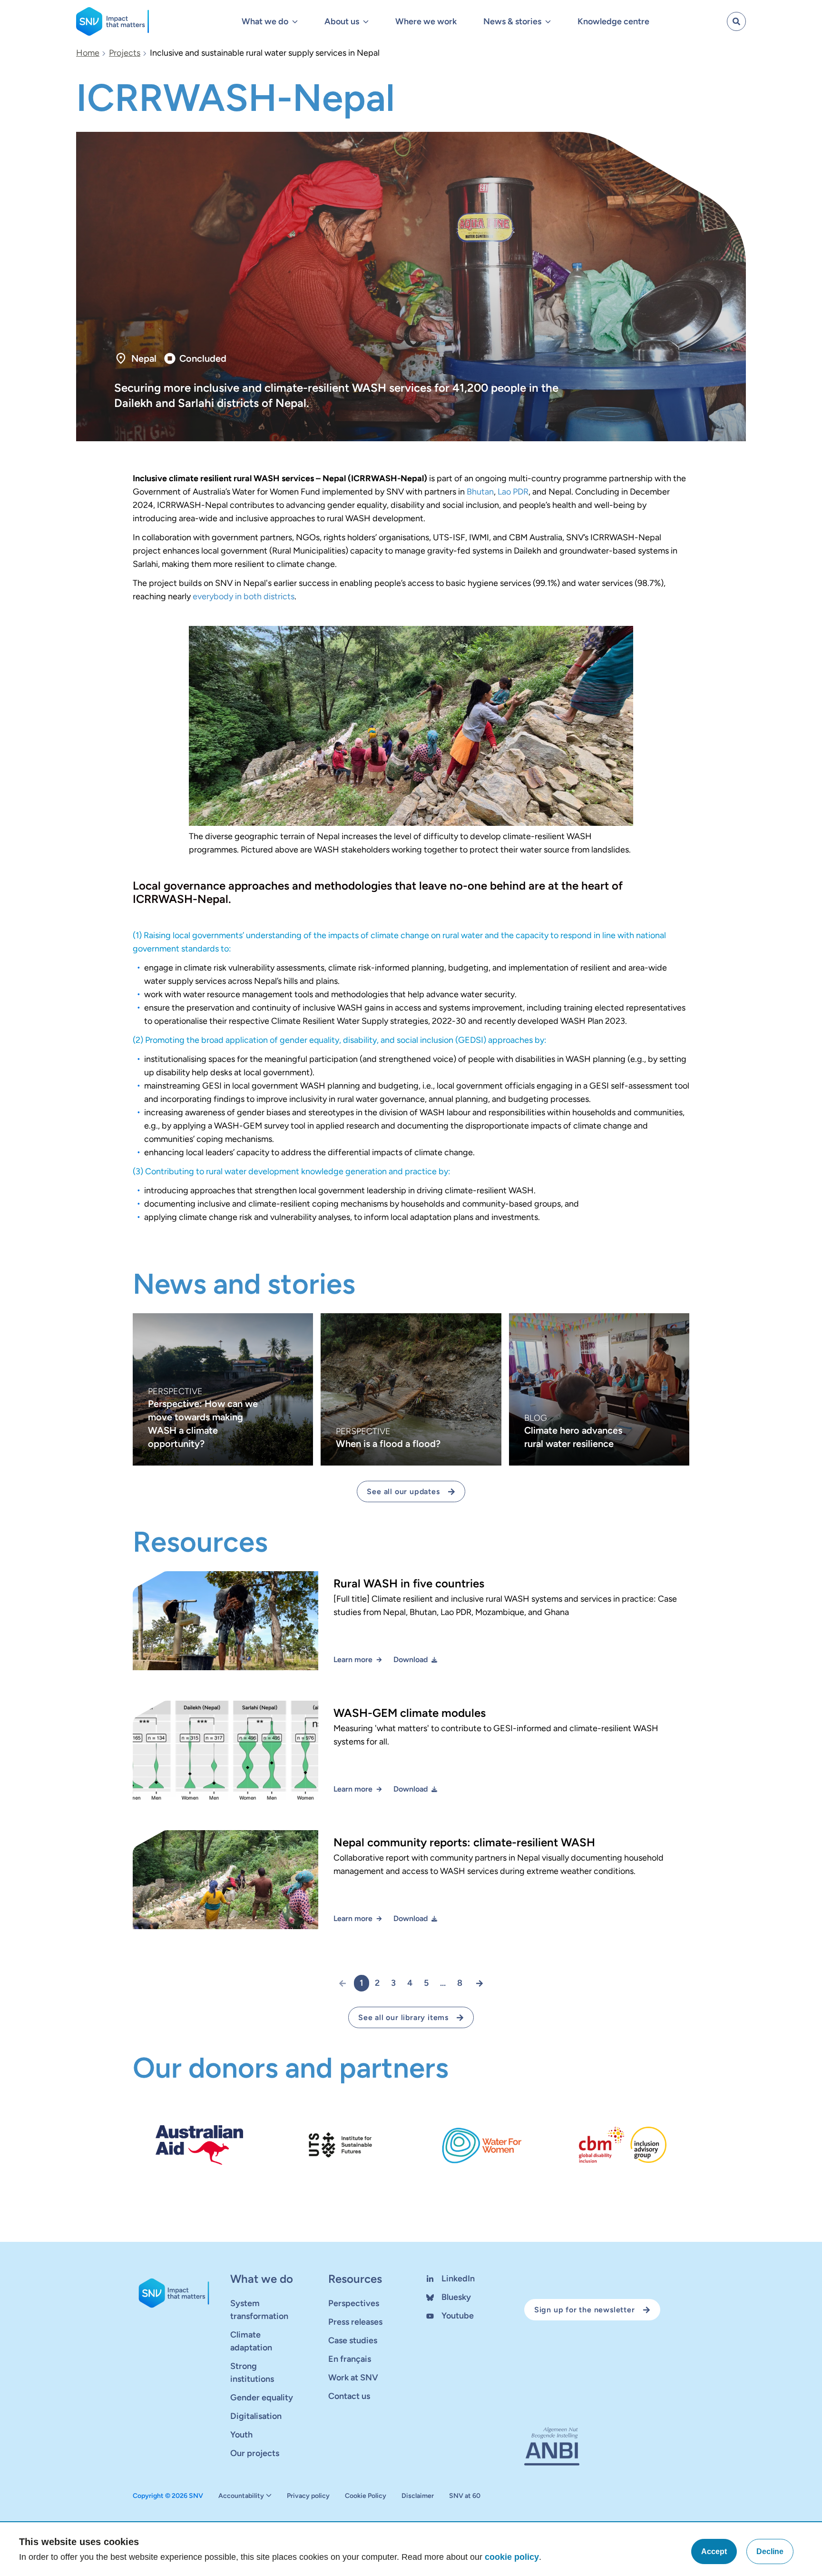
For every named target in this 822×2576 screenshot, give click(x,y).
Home (88, 53)
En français (350, 2359)
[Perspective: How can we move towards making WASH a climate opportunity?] (223, 1389)
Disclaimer (418, 2496)
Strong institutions (252, 2373)
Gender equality (262, 2398)
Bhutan (480, 492)
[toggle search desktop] (736, 21)
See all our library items (403, 2017)
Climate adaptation (251, 2341)
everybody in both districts (244, 596)
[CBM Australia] (623, 2145)
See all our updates (403, 1491)
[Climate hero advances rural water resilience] (599, 1389)
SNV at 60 (465, 2496)
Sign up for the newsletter (585, 2310)
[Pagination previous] (346, 1983)
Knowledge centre (613, 21)
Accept (714, 2551)
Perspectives (354, 2303)
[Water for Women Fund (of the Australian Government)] (482, 2145)
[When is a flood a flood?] (411, 1389)
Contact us (349, 2396)
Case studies (353, 2340)
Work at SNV (353, 2378)
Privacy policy (308, 2496)
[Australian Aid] (200, 2145)
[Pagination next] (476, 1983)
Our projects (255, 2453)
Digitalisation (256, 2416)
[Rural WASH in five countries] (411, 1628)
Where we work (426, 21)
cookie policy (512, 2557)
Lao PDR (513, 492)
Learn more (353, 1660)
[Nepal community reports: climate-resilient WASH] (411, 1887)
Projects (125, 53)
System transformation (259, 2310)
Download (411, 1660)
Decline (770, 2551)
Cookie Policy (366, 2496)
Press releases (355, 2322)
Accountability (241, 2496)
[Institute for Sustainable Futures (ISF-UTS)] (340, 2145)
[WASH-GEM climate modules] (411, 1758)
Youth (241, 2435)
